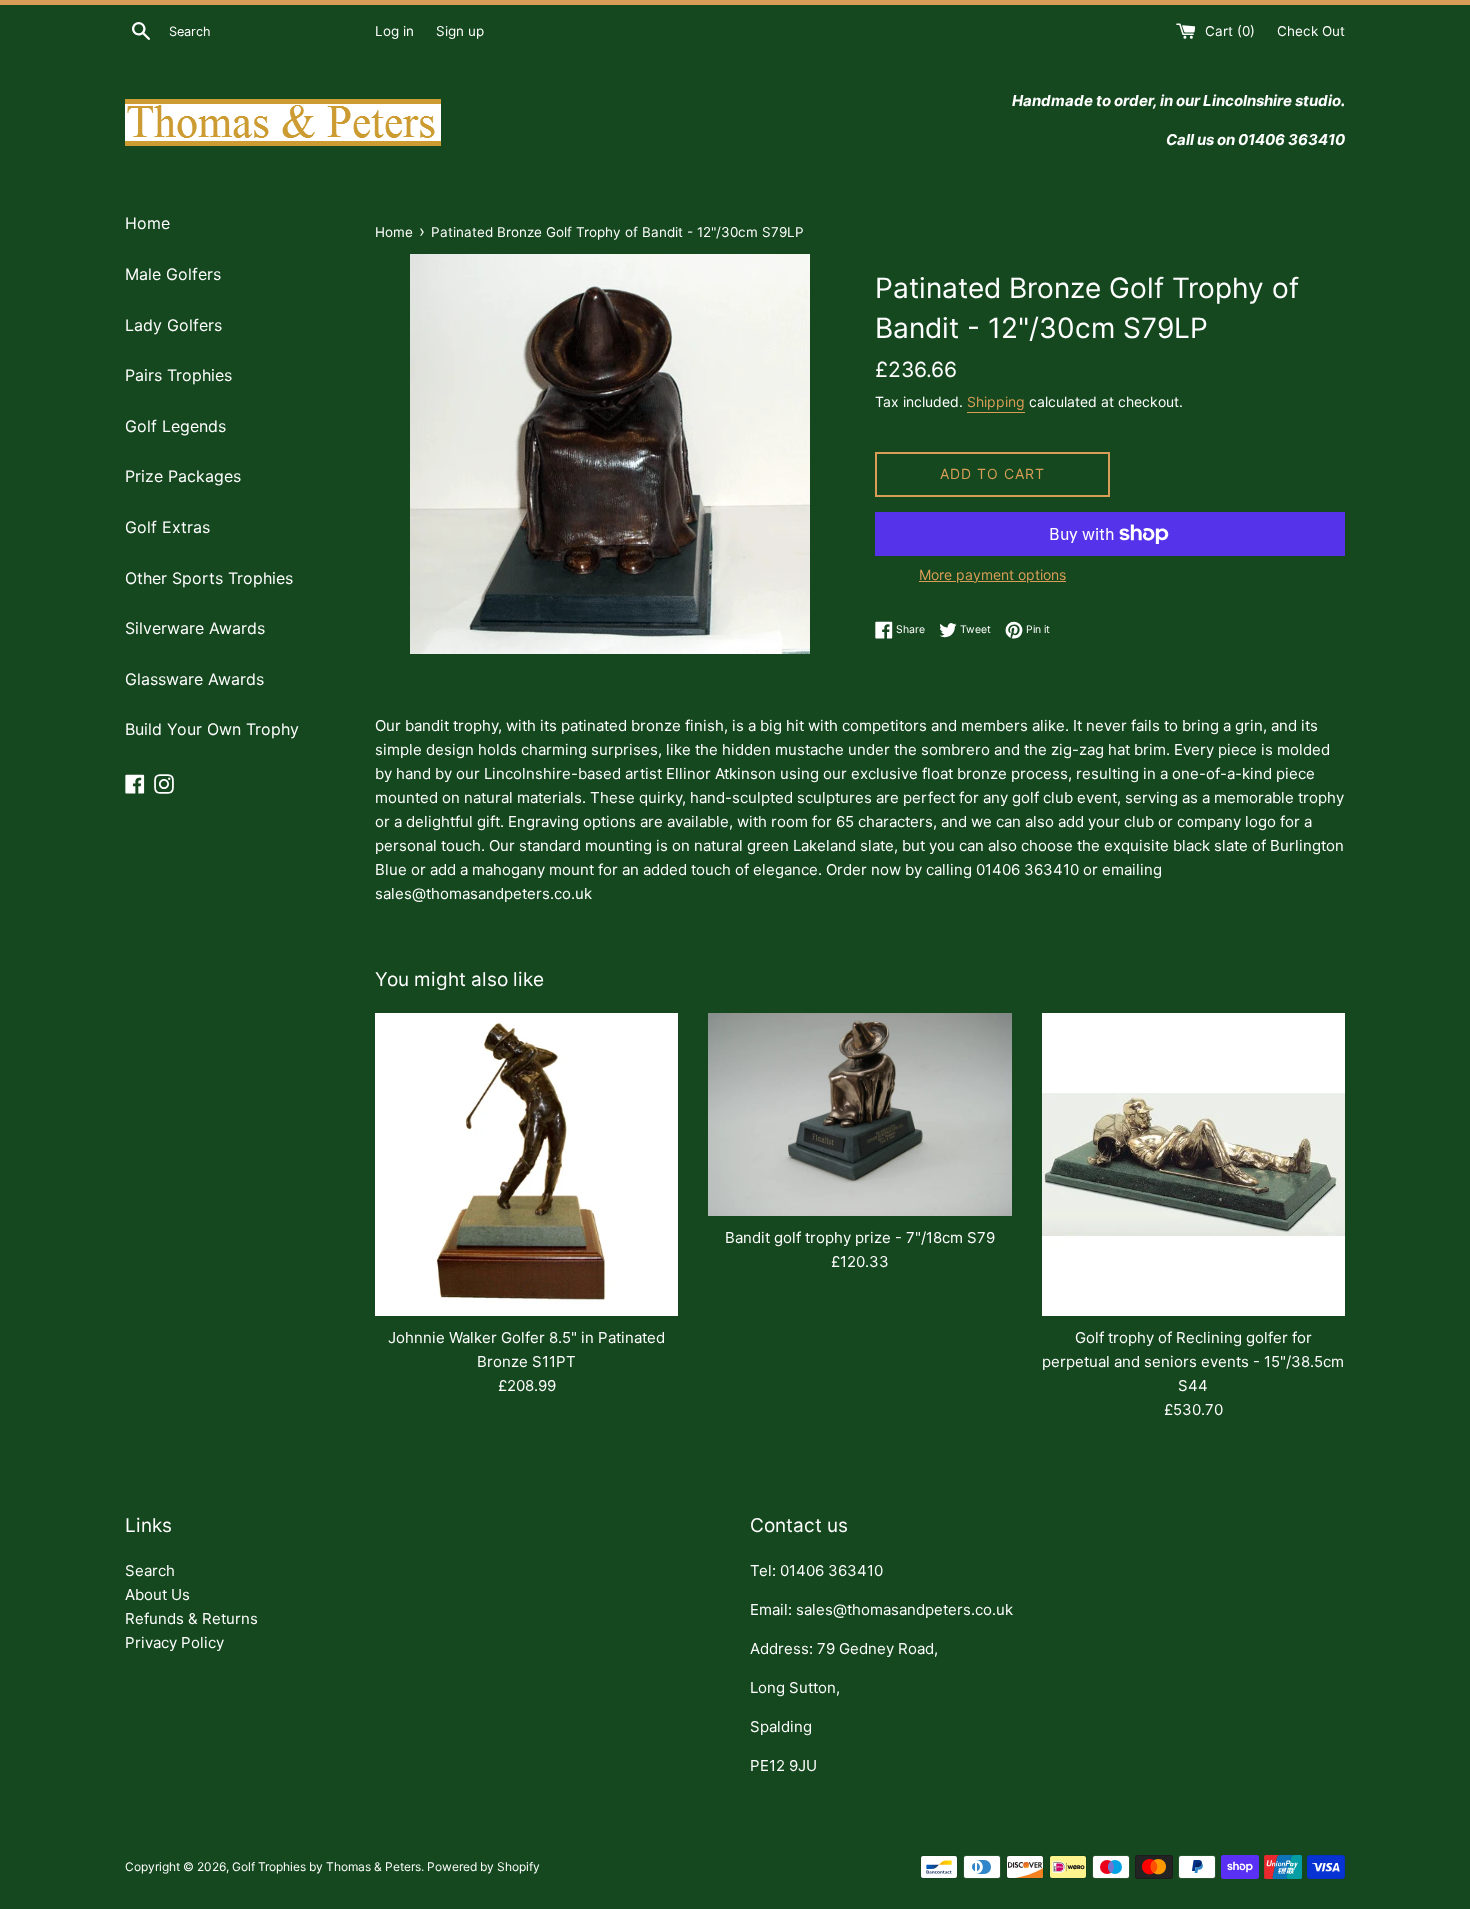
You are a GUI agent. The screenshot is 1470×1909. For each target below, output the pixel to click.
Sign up (460, 31)
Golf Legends (175, 426)
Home (147, 223)
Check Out (1311, 31)
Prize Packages (183, 476)
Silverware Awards (195, 628)
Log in (394, 31)
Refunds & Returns (191, 1618)
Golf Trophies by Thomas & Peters (326, 1866)
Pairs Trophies (178, 375)
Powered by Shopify (483, 1866)
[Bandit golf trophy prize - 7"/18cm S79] (859, 1114)
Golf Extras (167, 527)
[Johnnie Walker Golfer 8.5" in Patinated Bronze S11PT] (526, 1164)
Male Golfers (173, 274)
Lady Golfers (173, 325)
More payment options (992, 574)
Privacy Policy (174, 1642)
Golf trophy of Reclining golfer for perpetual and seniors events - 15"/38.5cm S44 (1193, 1361)
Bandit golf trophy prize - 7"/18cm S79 (860, 1237)
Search (150, 1570)
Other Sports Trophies (209, 578)
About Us (157, 1594)
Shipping (996, 401)
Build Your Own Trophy (212, 729)
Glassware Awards (194, 679)
